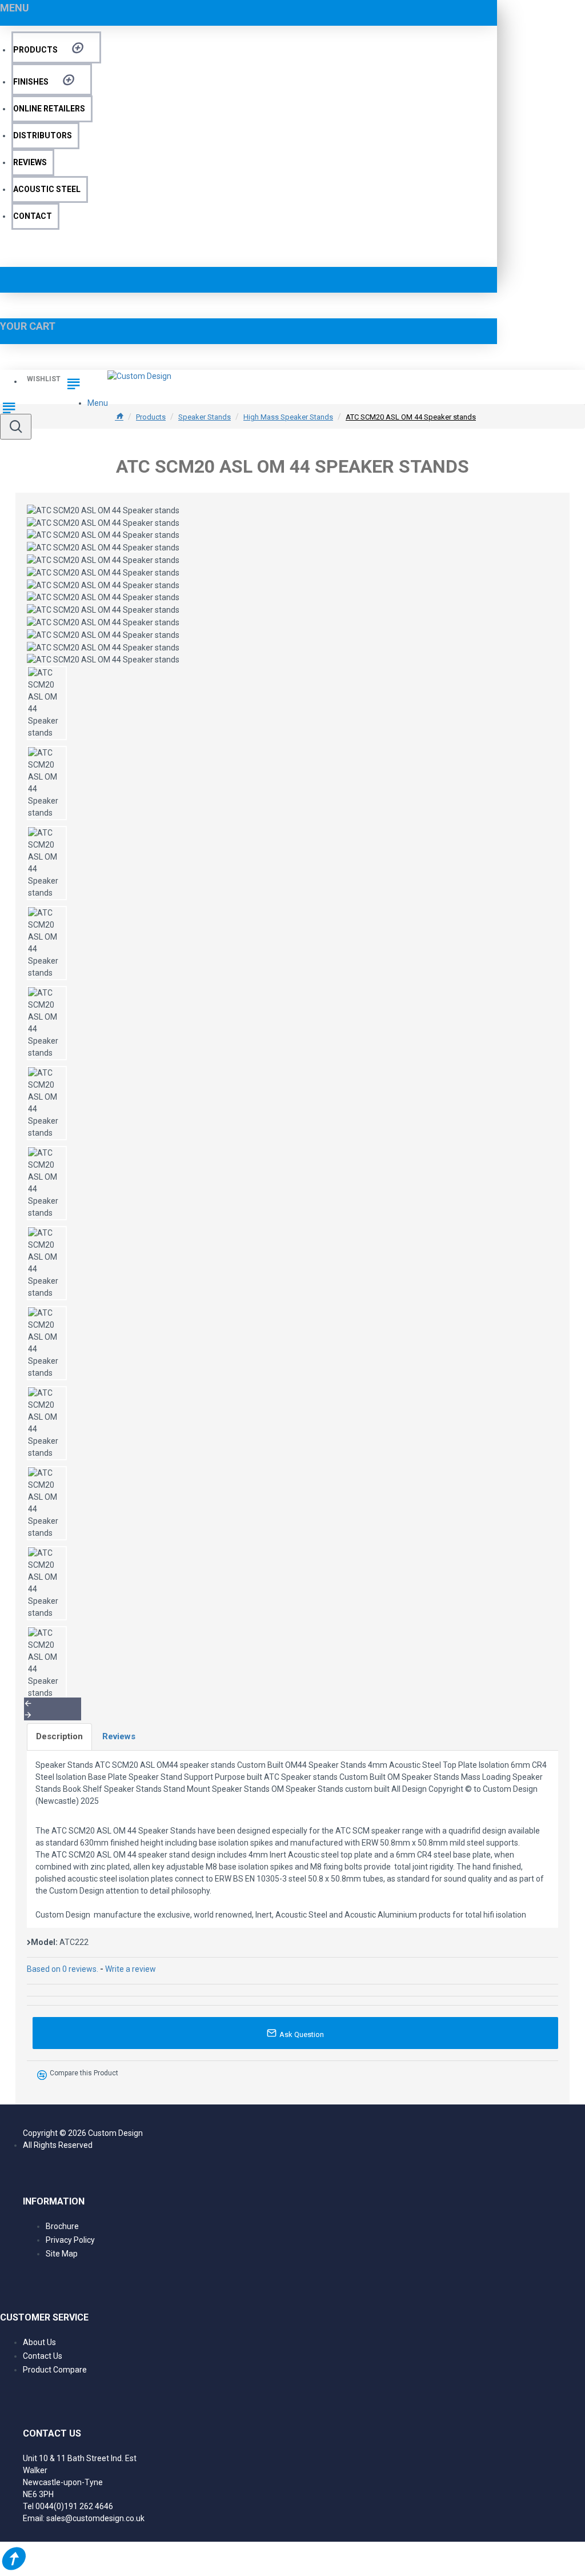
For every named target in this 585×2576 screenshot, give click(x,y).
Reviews (119, 1736)
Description (59, 1736)
